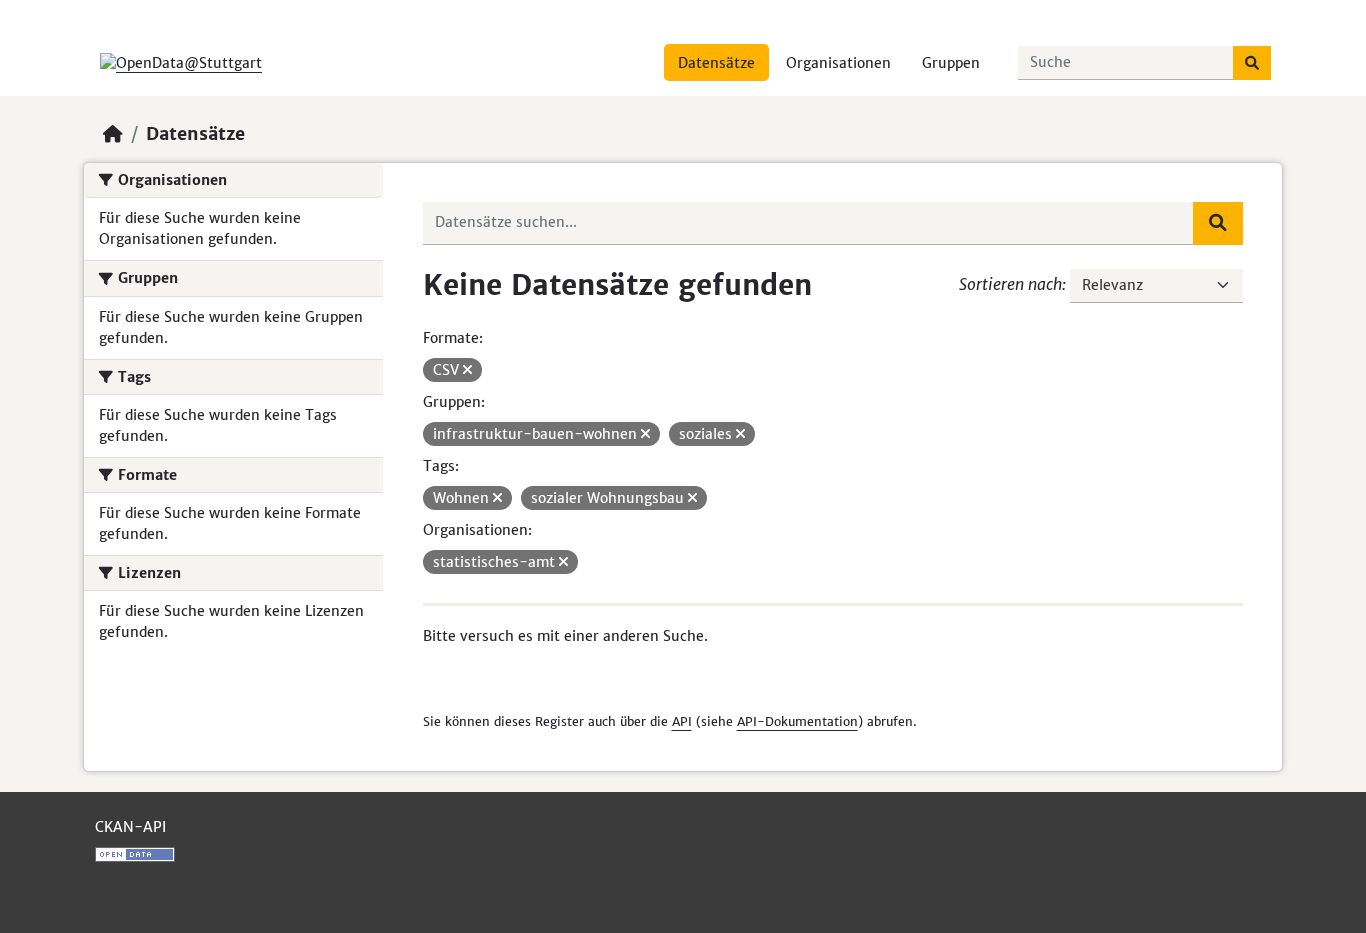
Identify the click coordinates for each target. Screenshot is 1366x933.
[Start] (113, 134)
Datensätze (716, 63)
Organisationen (838, 63)
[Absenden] (1252, 63)
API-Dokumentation (797, 721)
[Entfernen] (467, 370)
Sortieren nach (1010, 284)
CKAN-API (130, 827)
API (682, 721)
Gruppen (951, 63)
